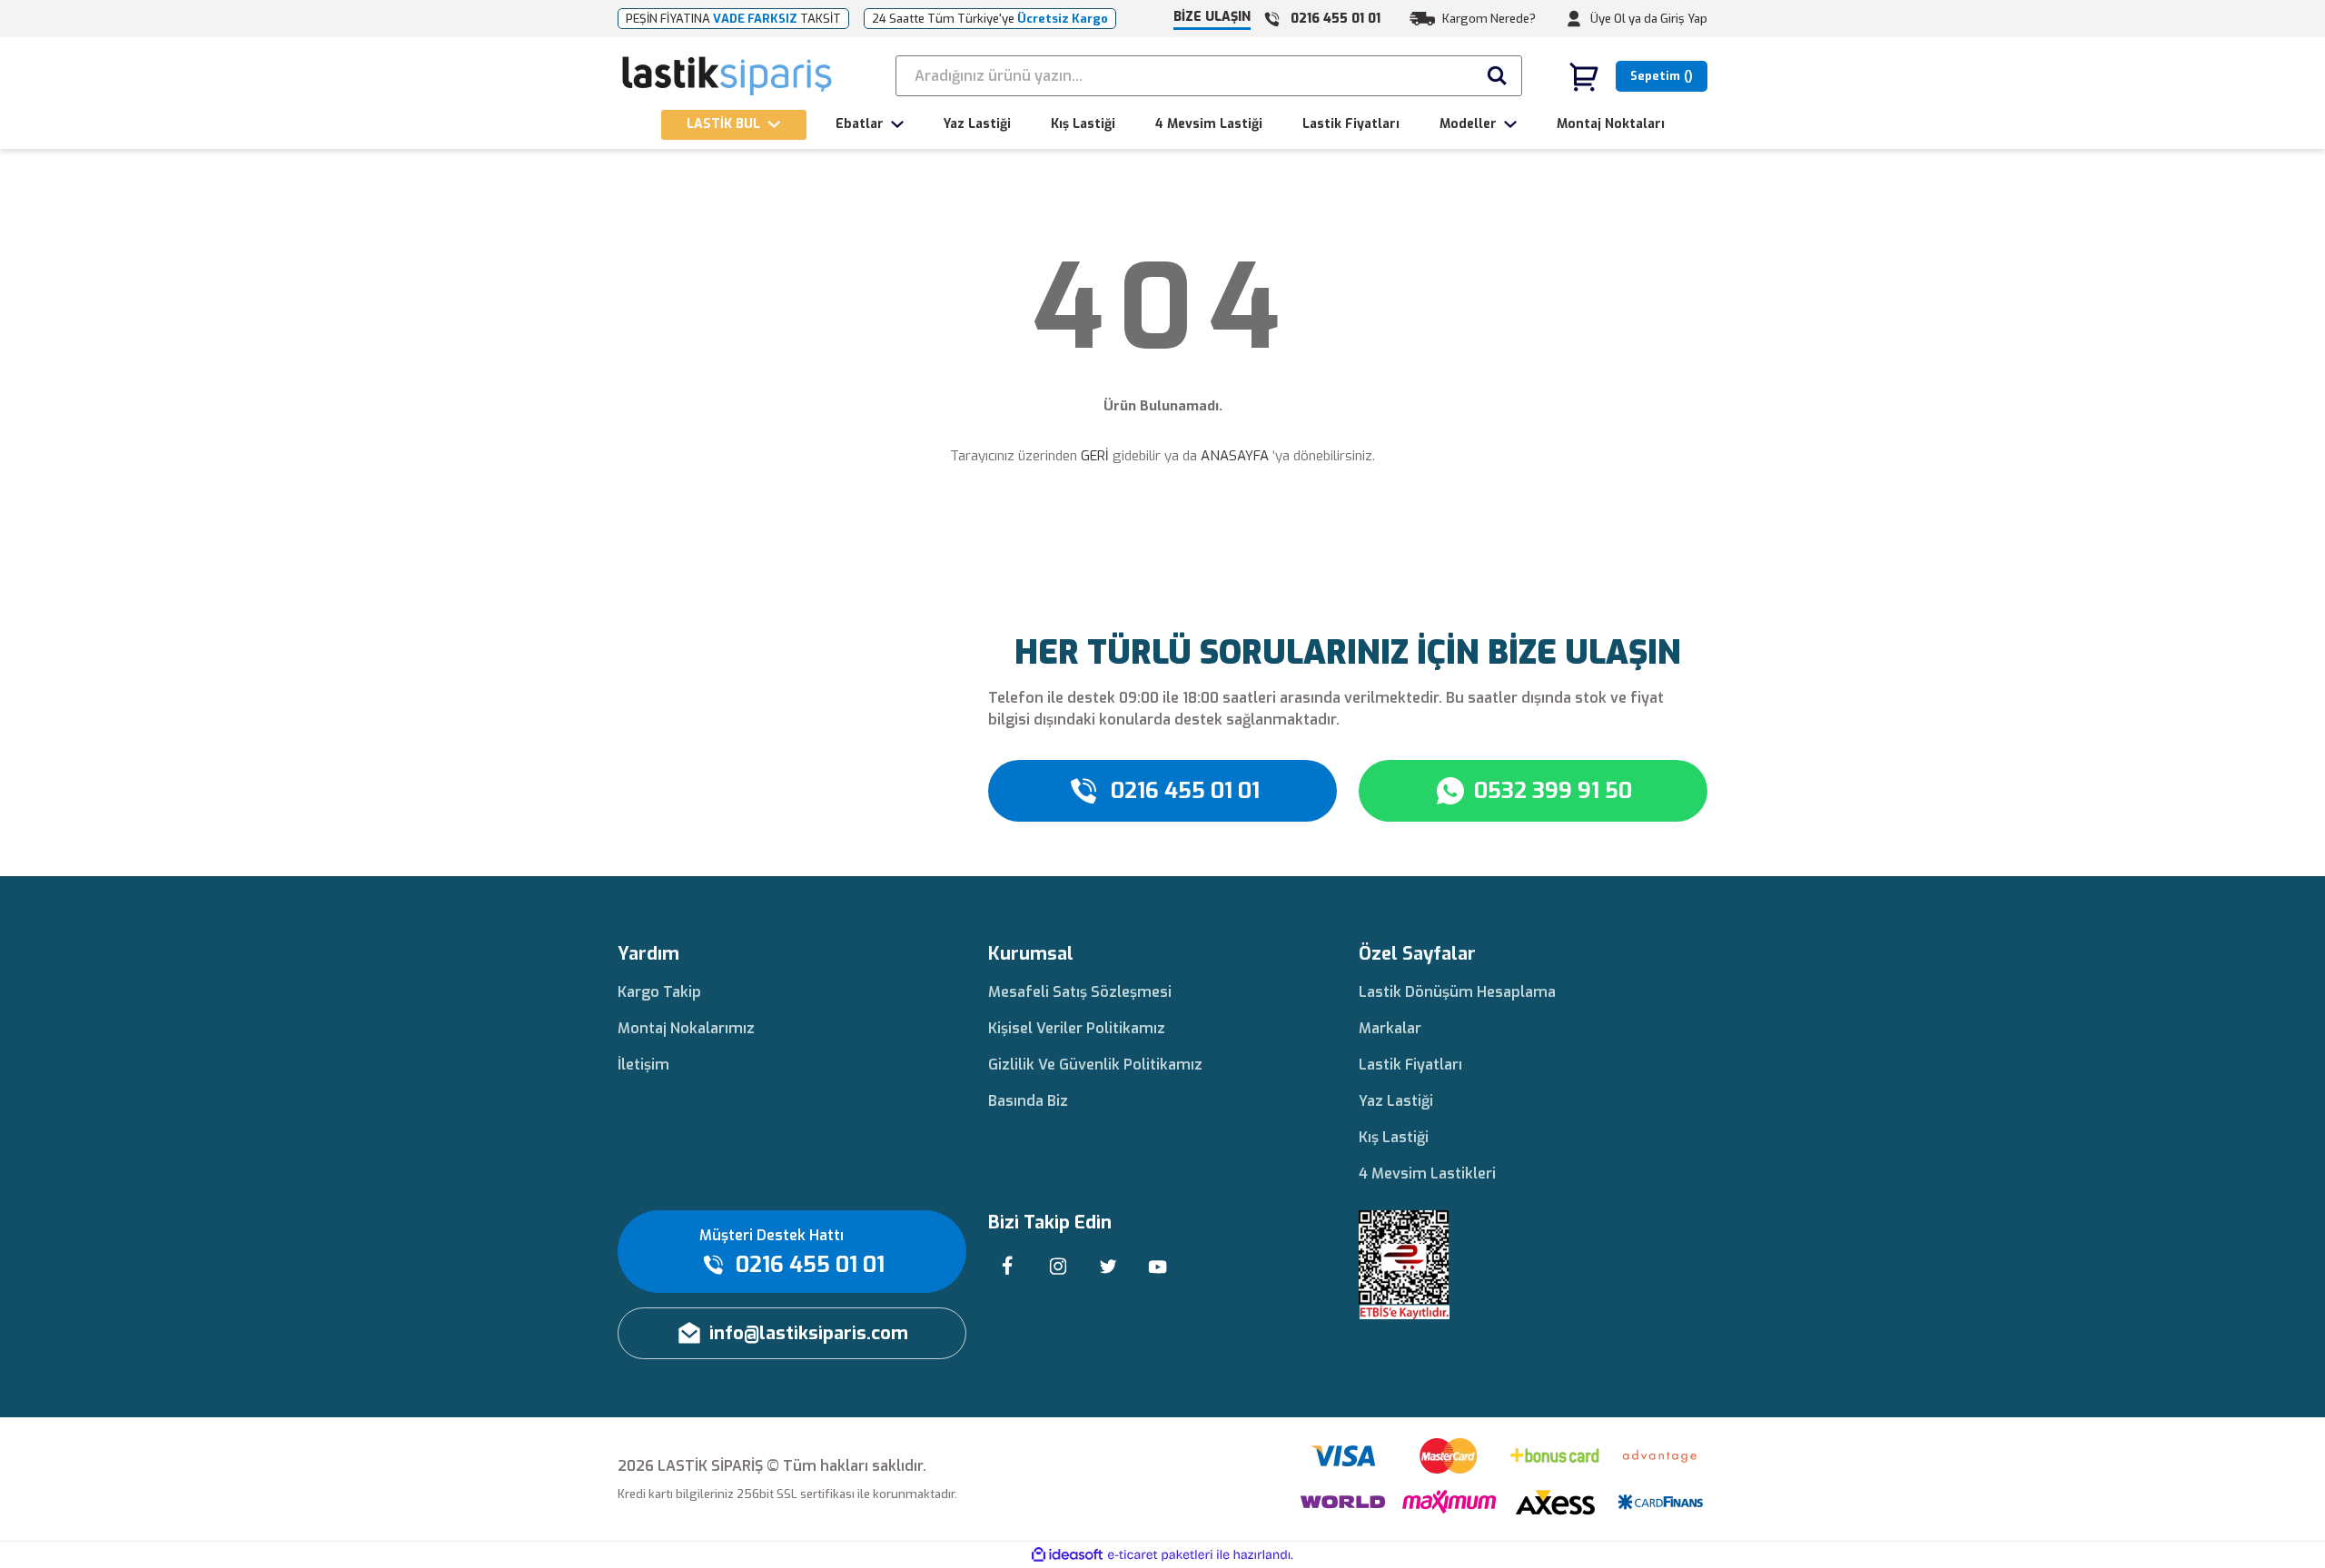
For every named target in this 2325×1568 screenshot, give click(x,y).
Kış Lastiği (1394, 1137)
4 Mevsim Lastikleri (1427, 1174)
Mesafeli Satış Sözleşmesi (1080, 992)
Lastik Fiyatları (1410, 1065)
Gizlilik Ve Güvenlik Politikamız (1095, 1065)
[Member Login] (1574, 19)
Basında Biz (1028, 1101)
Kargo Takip (659, 992)
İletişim (643, 1065)
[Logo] (728, 76)
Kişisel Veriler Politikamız (1077, 1028)
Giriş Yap (1684, 19)
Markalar (1390, 1028)
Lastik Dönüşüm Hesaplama (1457, 992)
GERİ (1095, 456)
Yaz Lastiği (1396, 1101)
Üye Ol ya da (1624, 19)
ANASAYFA (1235, 456)
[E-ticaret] (1160, 1555)
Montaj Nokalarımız (686, 1028)
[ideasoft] (1067, 1555)
